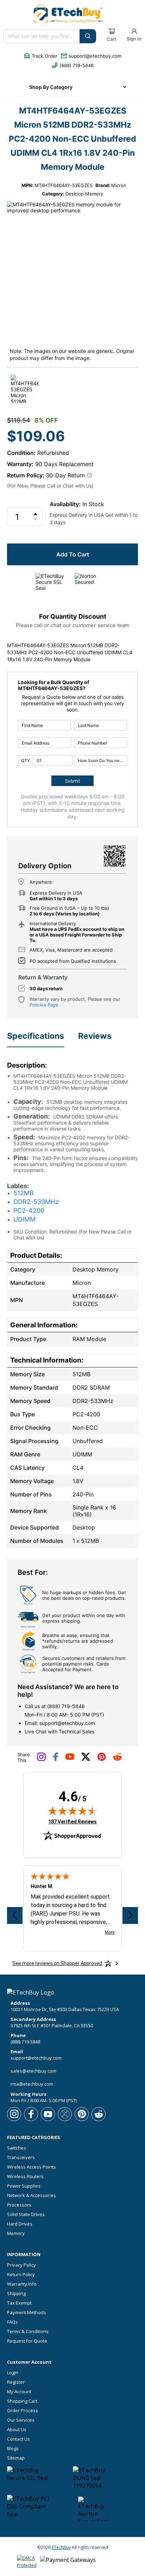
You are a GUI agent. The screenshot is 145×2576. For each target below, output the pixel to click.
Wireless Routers (25, 2176)
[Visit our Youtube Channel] (70, 1758)
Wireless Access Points (31, 2167)
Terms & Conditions (28, 2332)
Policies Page (44, 1005)
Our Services (21, 2420)
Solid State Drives (26, 2214)
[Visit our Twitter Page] (86, 1759)
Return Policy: (26, 475)
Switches (17, 2148)
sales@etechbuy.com (33, 2071)
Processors (19, 2205)
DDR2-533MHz (36, 1202)
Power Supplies (24, 2186)
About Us (17, 2430)
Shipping (16, 2294)
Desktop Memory (84, 194)
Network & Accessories (31, 2195)
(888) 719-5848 (66, 1706)
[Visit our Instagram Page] (41, 1759)
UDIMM (24, 1219)
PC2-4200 (29, 1210)
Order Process (23, 2411)
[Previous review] (15, 1915)
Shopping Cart (22, 2401)
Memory (16, 2233)
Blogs (13, 2449)
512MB (24, 1193)
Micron (119, 185)
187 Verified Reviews (72, 1821)
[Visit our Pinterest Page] (102, 1759)
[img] (72, 1811)
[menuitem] (72, 87)
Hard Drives (20, 2224)
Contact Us (18, 2439)
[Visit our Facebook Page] (56, 1759)
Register (16, 2382)
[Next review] (130, 1915)
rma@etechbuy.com (32, 2084)
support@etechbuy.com (67, 1723)
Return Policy (21, 2275)
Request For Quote (27, 2341)
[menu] (72, 87)
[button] (41, 56)
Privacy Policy (21, 2265)
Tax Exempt (19, 2303)
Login (13, 2373)
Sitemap (16, 2458)
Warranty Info (22, 2284)
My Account (19, 2392)
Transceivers (21, 2158)
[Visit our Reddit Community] (117, 1759)
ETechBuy (61, 2547)
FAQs (12, 2322)
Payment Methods (27, 2313)
